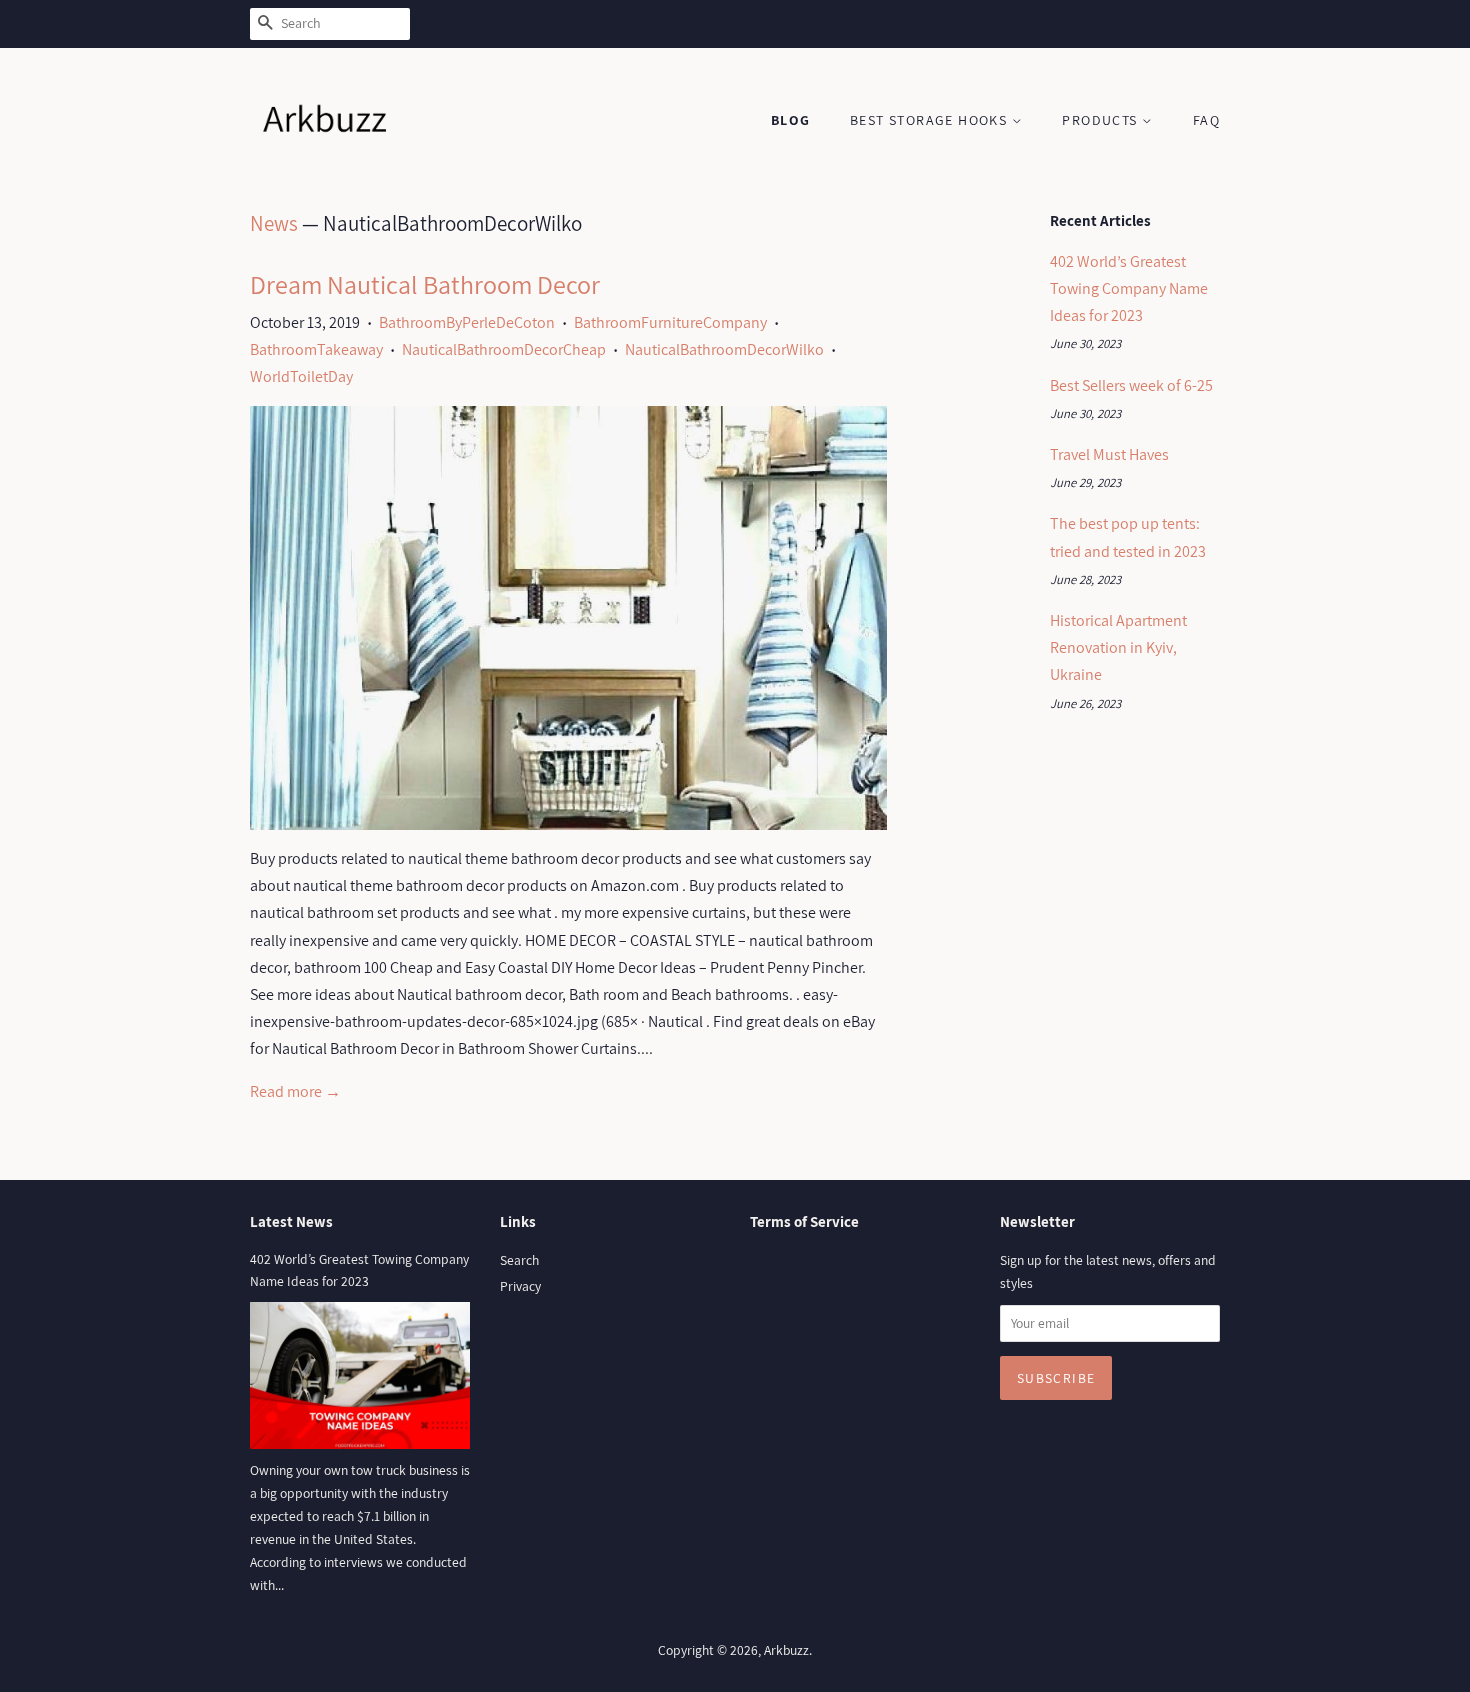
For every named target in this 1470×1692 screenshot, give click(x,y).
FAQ (1206, 120)
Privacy (520, 1286)
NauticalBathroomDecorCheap (504, 349)
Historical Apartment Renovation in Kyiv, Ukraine (1118, 647)
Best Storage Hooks (931, 120)
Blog (791, 120)
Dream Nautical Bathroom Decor (425, 284)
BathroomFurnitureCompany (670, 322)
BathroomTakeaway (316, 349)
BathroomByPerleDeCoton (467, 322)
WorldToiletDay (301, 376)
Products (1102, 120)
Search (519, 1260)
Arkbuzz (786, 1650)
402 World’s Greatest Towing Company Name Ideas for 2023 (1129, 288)
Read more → (295, 1091)
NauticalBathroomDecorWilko (724, 349)
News (274, 223)
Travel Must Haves (1109, 454)
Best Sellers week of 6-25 (1131, 385)
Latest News (291, 1221)
